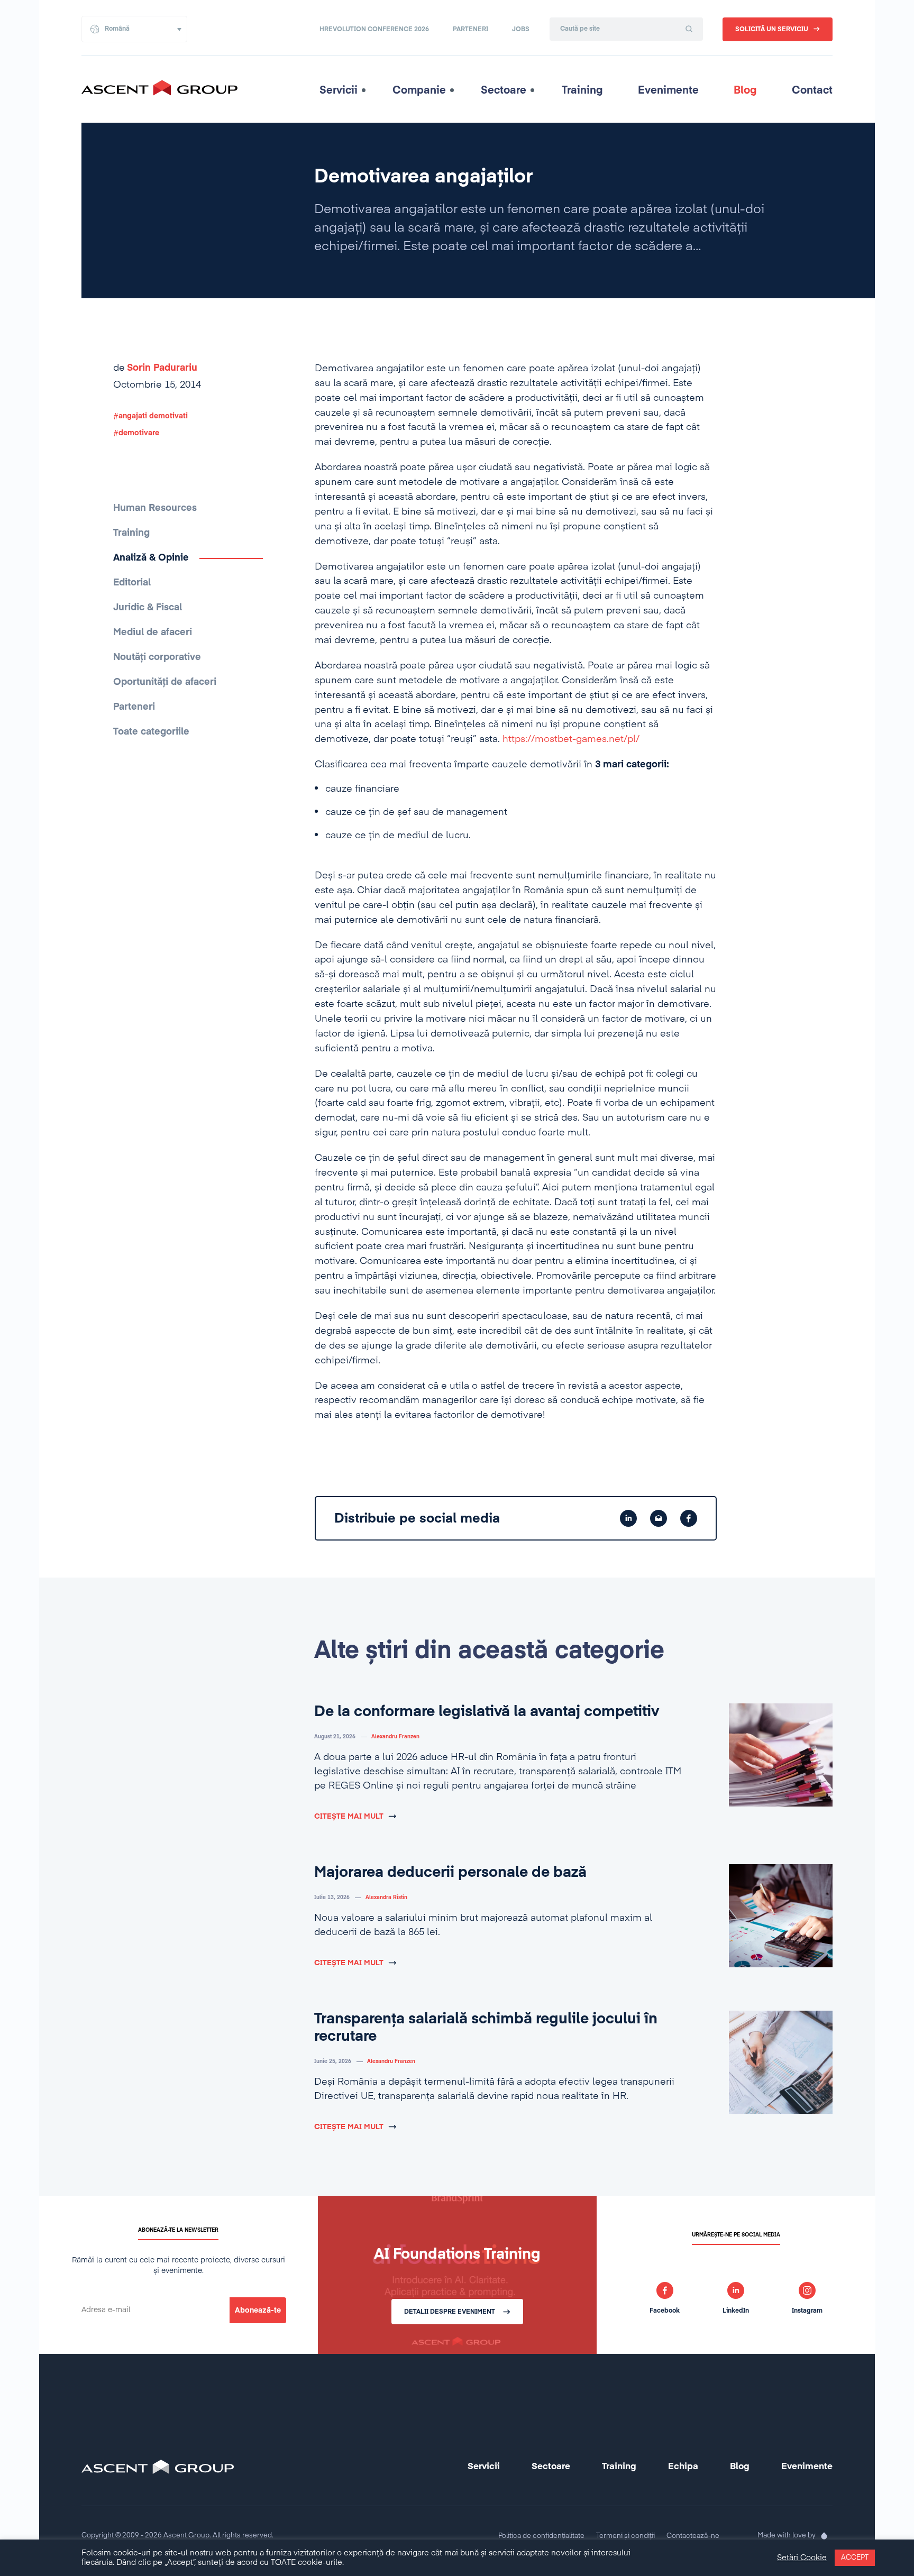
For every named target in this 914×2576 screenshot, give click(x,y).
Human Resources (155, 508)
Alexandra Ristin (386, 1897)
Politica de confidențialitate (541, 2536)
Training (582, 90)
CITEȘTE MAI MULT (349, 1817)
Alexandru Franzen (395, 1737)
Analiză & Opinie (151, 558)
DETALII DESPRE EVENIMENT (450, 2312)
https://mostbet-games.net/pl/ (571, 739)
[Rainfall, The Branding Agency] (824, 2536)
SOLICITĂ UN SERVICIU (772, 30)
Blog (745, 90)
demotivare (139, 433)
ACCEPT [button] (855, 2558)
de (155, 368)
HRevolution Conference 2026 (374, 30)
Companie (419, 90)
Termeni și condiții (625, 2536)
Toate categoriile (151, 732)
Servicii (339, 90)
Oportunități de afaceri (165, 682)
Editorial (132, 583)
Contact (812, 90)
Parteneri (470, 30)
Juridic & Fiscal (148, 608)
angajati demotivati (153, 416)
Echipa (683, 2467)
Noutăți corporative (157, 657)
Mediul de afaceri (153, 632)
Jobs (521, 30)
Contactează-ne (693, 2536)
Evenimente (668, 90)
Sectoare (504, 90)
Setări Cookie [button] (802, 2558)
